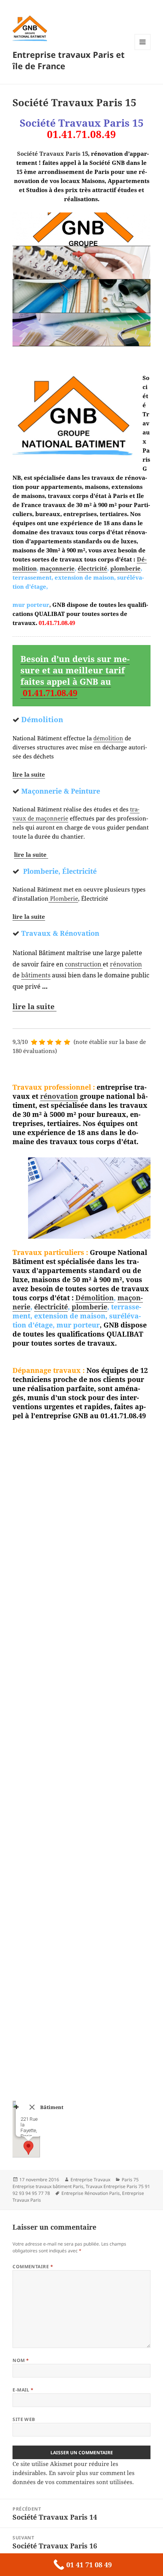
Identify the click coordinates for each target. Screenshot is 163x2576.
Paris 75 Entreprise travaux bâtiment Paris (76, 2183)
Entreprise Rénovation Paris (91, 2193)
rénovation (126, 964)
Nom (21, 2360)
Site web (24, 2419)
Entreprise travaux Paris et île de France (69, 60)
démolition (108, 738)
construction (84, 964)
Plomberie (63, 898)
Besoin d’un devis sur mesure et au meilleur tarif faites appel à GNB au (75, 676)
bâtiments (36, 975)
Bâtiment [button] (52, 2107)
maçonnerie (57, 568)
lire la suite (29, 774)
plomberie (125, 568)
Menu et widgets (143, 50)
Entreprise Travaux (90, 2180)
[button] (28, 2148)
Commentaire (33, 2267)
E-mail (23, 2390)
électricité (92, 568)
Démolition (95, 1298)
